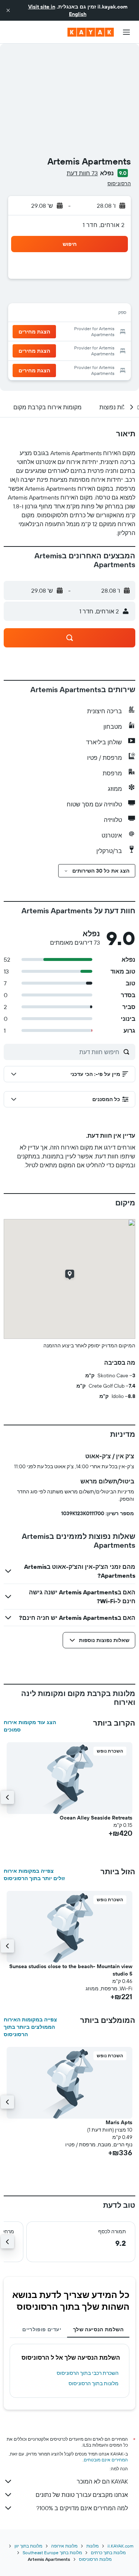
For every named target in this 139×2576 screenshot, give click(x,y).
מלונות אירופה (64, 2546)
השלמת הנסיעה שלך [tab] (98, 2329)
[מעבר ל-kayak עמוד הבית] (91, 32)
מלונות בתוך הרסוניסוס (94, 2383)
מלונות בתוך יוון (28, 2546)
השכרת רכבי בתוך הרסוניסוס (88, 2373)
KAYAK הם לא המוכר (102, 2481)
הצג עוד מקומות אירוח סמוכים (30, 1726)
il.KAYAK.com (120, 2546)
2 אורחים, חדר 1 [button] (104, 225)
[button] (8, 10)
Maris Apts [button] (119, 2122)
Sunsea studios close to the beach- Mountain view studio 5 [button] (71, 1970)
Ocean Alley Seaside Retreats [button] (96, 1818)
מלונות (92, 2546)
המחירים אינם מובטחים (106, 2460)
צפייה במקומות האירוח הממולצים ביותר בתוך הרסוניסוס (30, 2027)
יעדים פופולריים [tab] (42, 2329)
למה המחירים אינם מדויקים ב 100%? (82, 2508)
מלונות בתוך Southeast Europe (52, 2553)
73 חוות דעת (82, 173)
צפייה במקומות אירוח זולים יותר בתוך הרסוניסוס (34, 1875)
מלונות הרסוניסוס (95, 2559)
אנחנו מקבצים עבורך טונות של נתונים (82, 2495)
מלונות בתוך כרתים (108, 2553)
